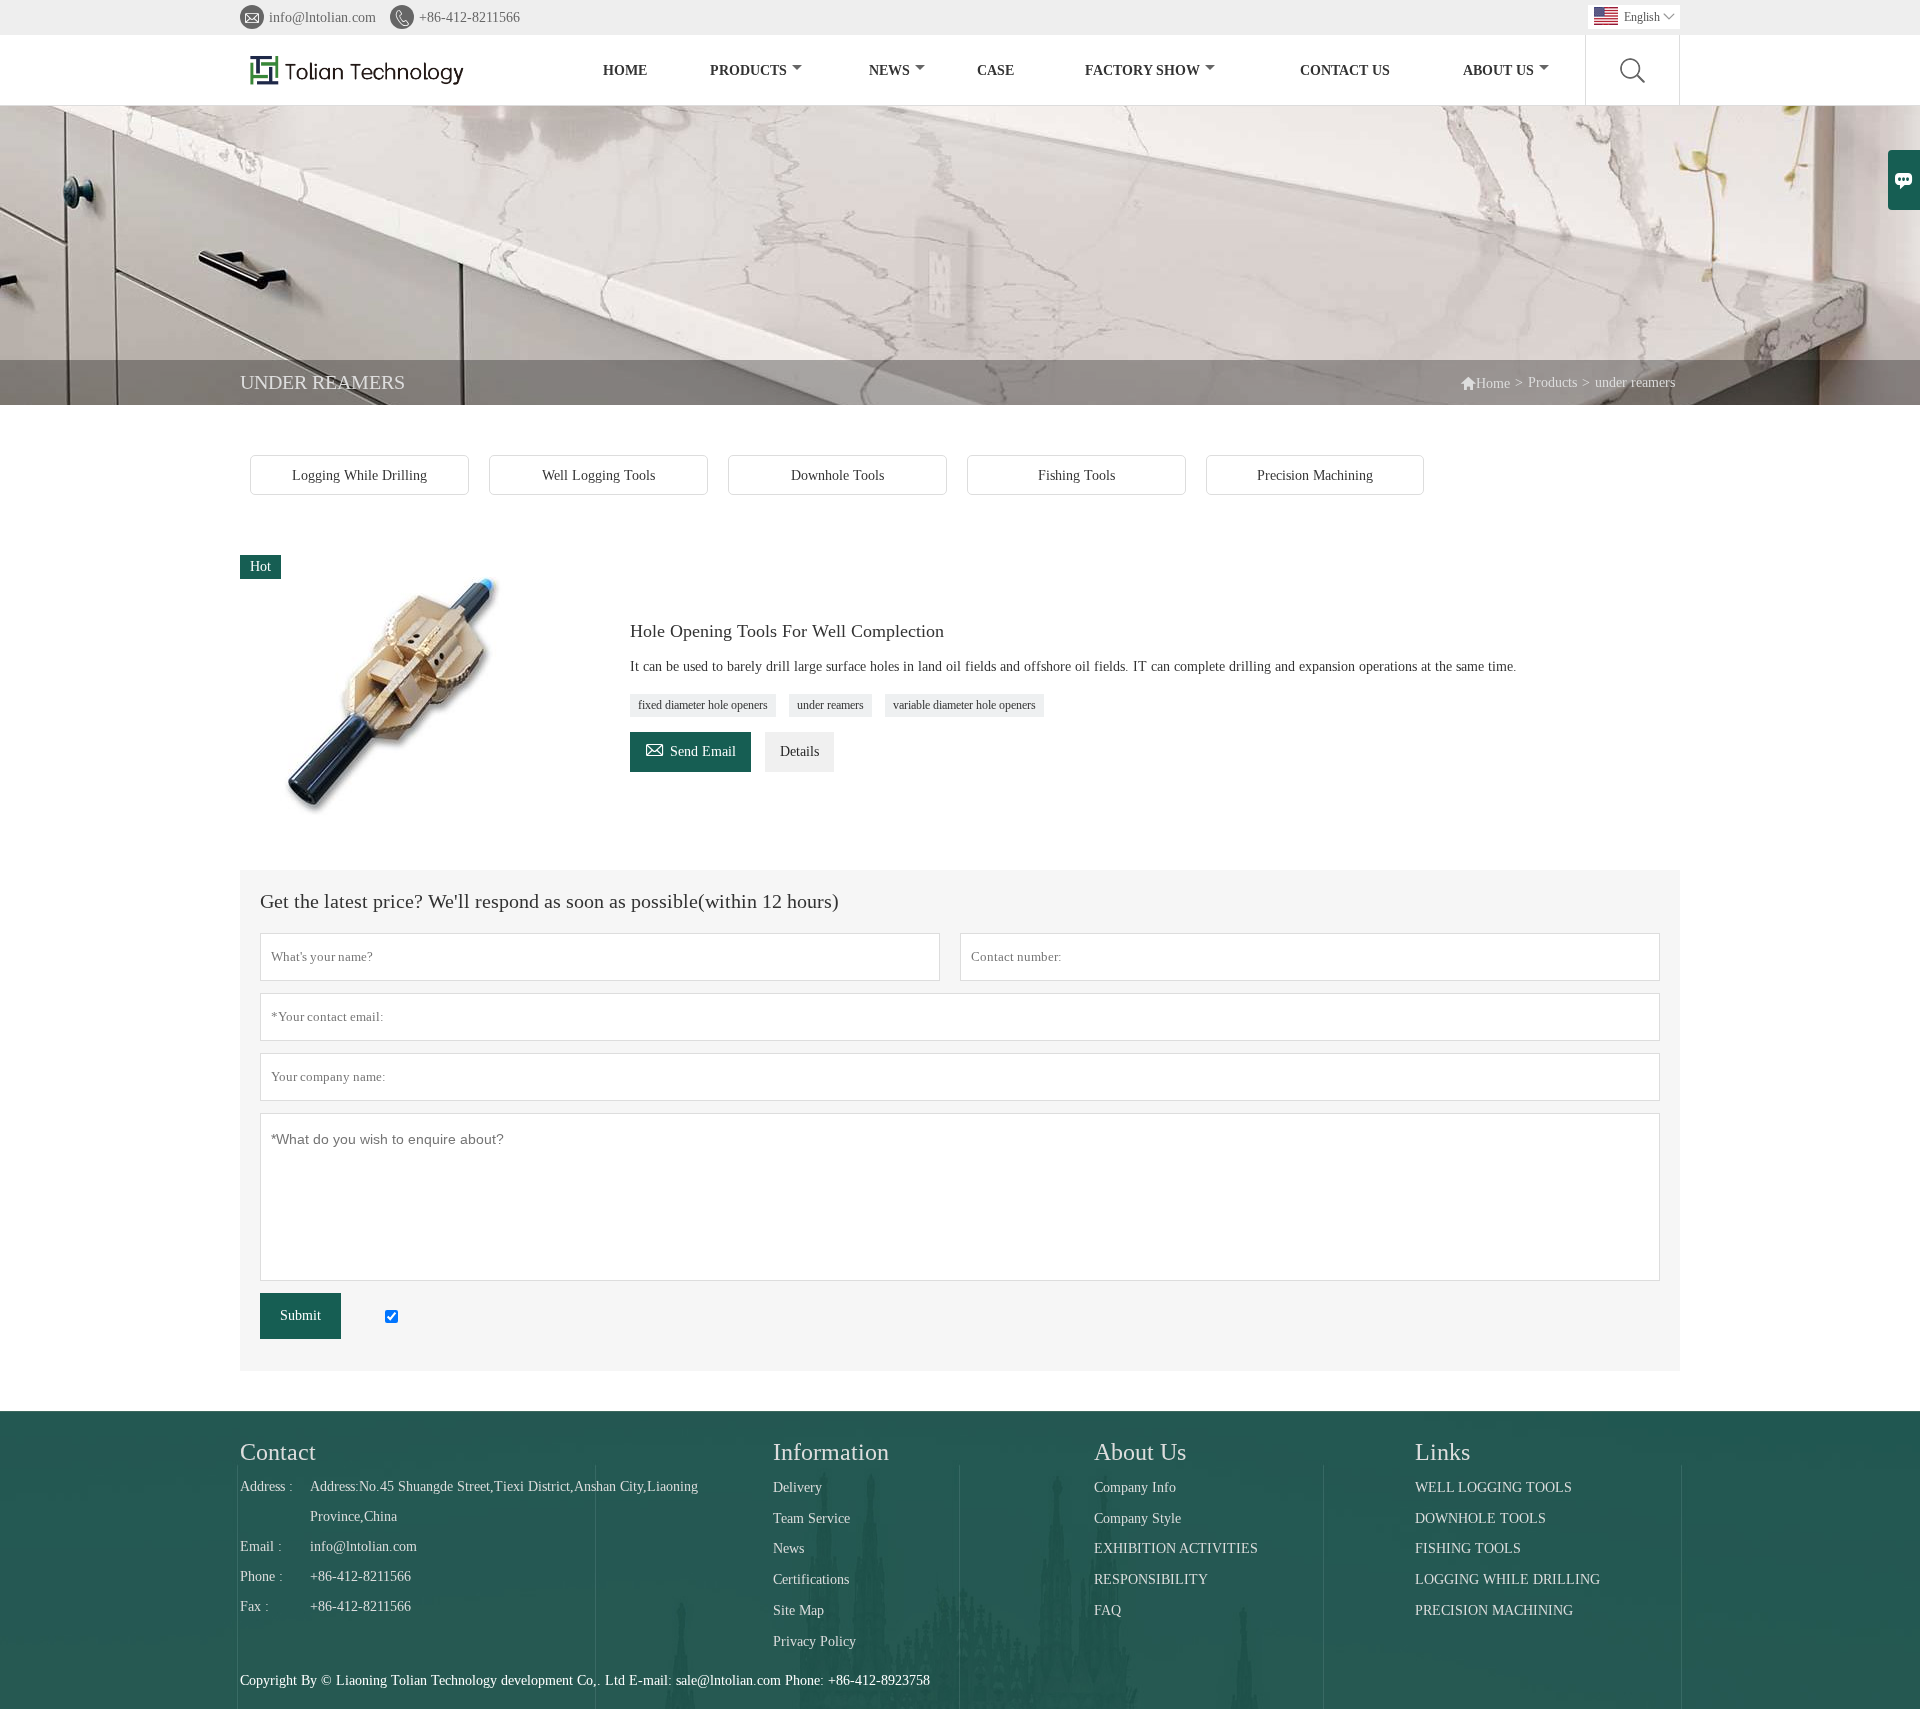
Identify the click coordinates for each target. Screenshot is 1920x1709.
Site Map (798, 1610)
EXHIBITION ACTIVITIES (1176, 1548)
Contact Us (1345, 70)
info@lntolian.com (322, 17)
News (889, 70)
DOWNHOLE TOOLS (1480, 1518)
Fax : (254, 1606)
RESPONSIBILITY (1151, 1579)
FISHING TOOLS (1468, 1548)
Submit (300, 1315)
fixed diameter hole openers (703, 705)
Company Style (1137, 1518)
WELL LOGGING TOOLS (1493, 1487)
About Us (1498, 70)
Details (799, 751)
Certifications (811, 1579)
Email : (261, 1546)
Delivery (797, 1487)
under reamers (830, 705)
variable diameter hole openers (964, 705)
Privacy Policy (814, 1641)
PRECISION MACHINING (1494, 1610)
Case (995, 70)
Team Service (811, 1518)
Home (625, 70)
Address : (266, 1486)
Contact (278, 1452)
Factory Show (1142, 70)
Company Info (1135, 1487)
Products (748, 70)
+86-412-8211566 (469, 17)
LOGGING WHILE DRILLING (1507, 1579)
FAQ (1107, 1610)
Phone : (261, 1576)
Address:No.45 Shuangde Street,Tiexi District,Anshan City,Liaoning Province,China (504, 1501)
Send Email (690, 748)
